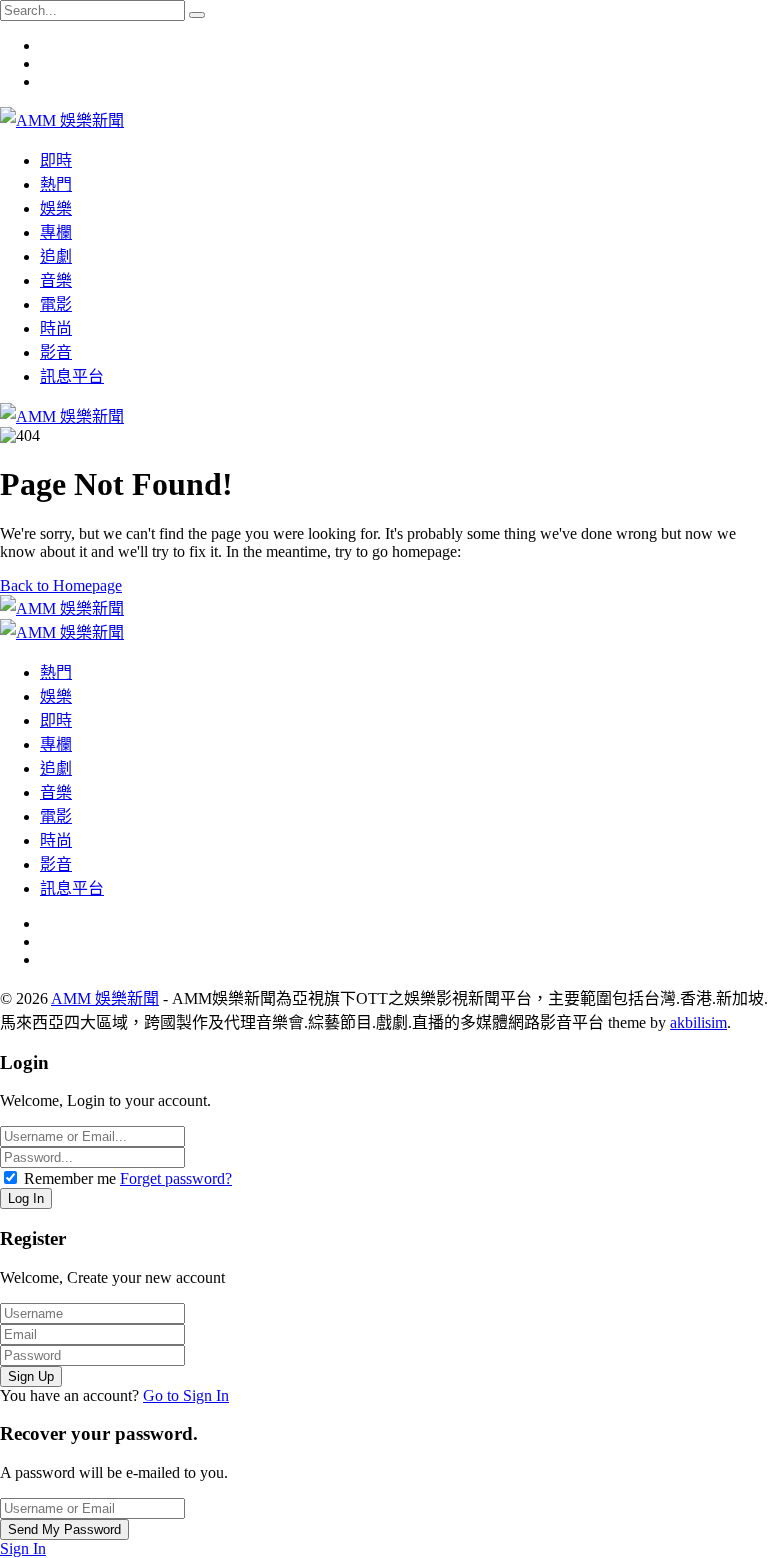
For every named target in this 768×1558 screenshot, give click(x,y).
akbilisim (698, 1022)
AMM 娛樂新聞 (105, 998)
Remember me (70, 1178)
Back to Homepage (61, 585)
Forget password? (176, 1178)
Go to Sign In (186, 1395)
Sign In (23, 1548)
